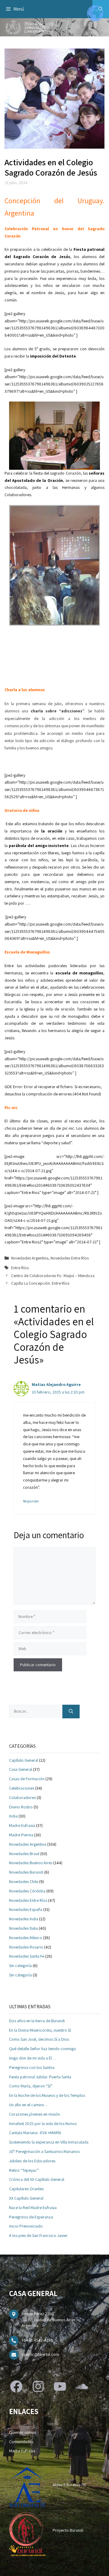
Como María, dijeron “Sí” (31, 2086)
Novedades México (26, 1938)
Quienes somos (23, 2432)
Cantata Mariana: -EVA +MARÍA (35, 2133)
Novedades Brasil (24, 1854)
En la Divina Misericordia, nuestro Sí (40, 2030)
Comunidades (21, 2442)
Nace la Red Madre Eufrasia (33, 2208)
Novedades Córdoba (27, 1891)
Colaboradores (22, 1797)
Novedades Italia (23, 1928)
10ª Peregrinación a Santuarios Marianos (44, 2151)
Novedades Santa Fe (27, 1956)
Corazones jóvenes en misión (35, 2114)
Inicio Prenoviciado (26, 2226)
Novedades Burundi (26, 1872)
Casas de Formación (27, 1779)
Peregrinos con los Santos (32, 2067)
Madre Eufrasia (22, 1825)
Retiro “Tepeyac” (24, 2170)
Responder (31, 1501)
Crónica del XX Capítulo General (37, 2179)
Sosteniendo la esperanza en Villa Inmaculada (49, 2142)
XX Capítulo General (26, 2198)
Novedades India (24, 1919)
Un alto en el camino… (29, 2105)
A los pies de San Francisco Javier (38, 2235)
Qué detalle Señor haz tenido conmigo (43, 2049)
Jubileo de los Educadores (32, 2161)
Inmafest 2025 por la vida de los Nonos (43, 2124)
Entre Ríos (20, 1268)
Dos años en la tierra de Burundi (37, 2021)
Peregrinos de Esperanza (31, 2217)
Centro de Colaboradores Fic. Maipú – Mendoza (53, 1276)
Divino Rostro (21, 1807)
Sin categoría (20, 1966)
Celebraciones (22, 1788)
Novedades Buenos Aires (31, 1863)
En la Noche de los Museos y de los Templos (47, 2095)
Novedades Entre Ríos (70, 1258)
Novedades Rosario (26, 1947)
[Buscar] (71, 1712)
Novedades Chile (24, 1882)
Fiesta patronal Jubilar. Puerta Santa (40, 2077)
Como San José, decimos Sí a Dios (39, 2039)
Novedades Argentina (30, 1258)
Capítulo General (24, 1760)
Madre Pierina (21, 1835)
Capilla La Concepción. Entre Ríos (40, 1283)
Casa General (21, 1769)
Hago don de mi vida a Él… (33, 2058)
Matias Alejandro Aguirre (56, 1384)
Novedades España (26, 1909)
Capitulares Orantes (26, 2189)
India (13, 1816)
